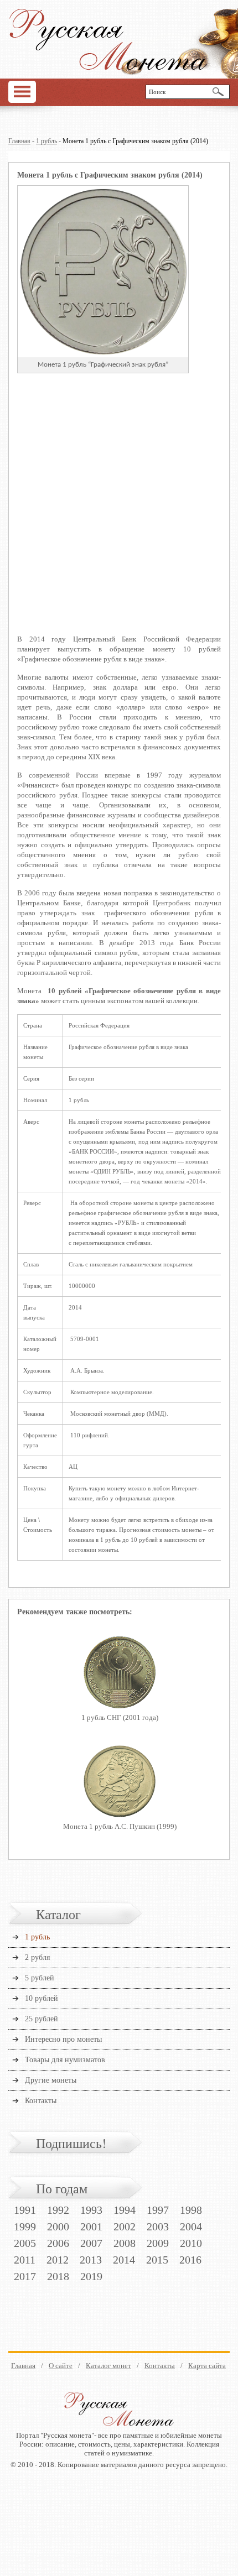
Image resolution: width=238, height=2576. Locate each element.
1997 (158, 2210)
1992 (58, 2210)
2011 (25, 2260)
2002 (125, 2226)
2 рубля (37, 1957)
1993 (91, 2210)
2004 (191, 2226)
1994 (125, 2210)
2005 (25, 2243)
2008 (125, 2243)
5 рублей (40, 1978)
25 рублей (42, 2019)
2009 (158, 2243)
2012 (58, 2260)
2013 (91, 2260)
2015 (157, 2260)
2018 (58, 2276)
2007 (91, 2243)
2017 (25, 2276)
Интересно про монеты (63, 2039)
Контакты (41, 2101)
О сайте (61, 2366)
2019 (91, 2276)
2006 (58, 2243)
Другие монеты (51, 2080)
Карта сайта (207, 2366)
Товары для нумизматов (65, 2060)
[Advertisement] (119, 511)
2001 (91, 2226)
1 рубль (46, 141)
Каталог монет (108, 2366)
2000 (58, 2226)
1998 (191, 2210)
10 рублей (42, 1998)
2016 (190, 2260)
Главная (19, 141)
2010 (191, 2243)
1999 (25, 2226)
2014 (124, 2260)
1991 (25, 2210)
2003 (158, 2226)
